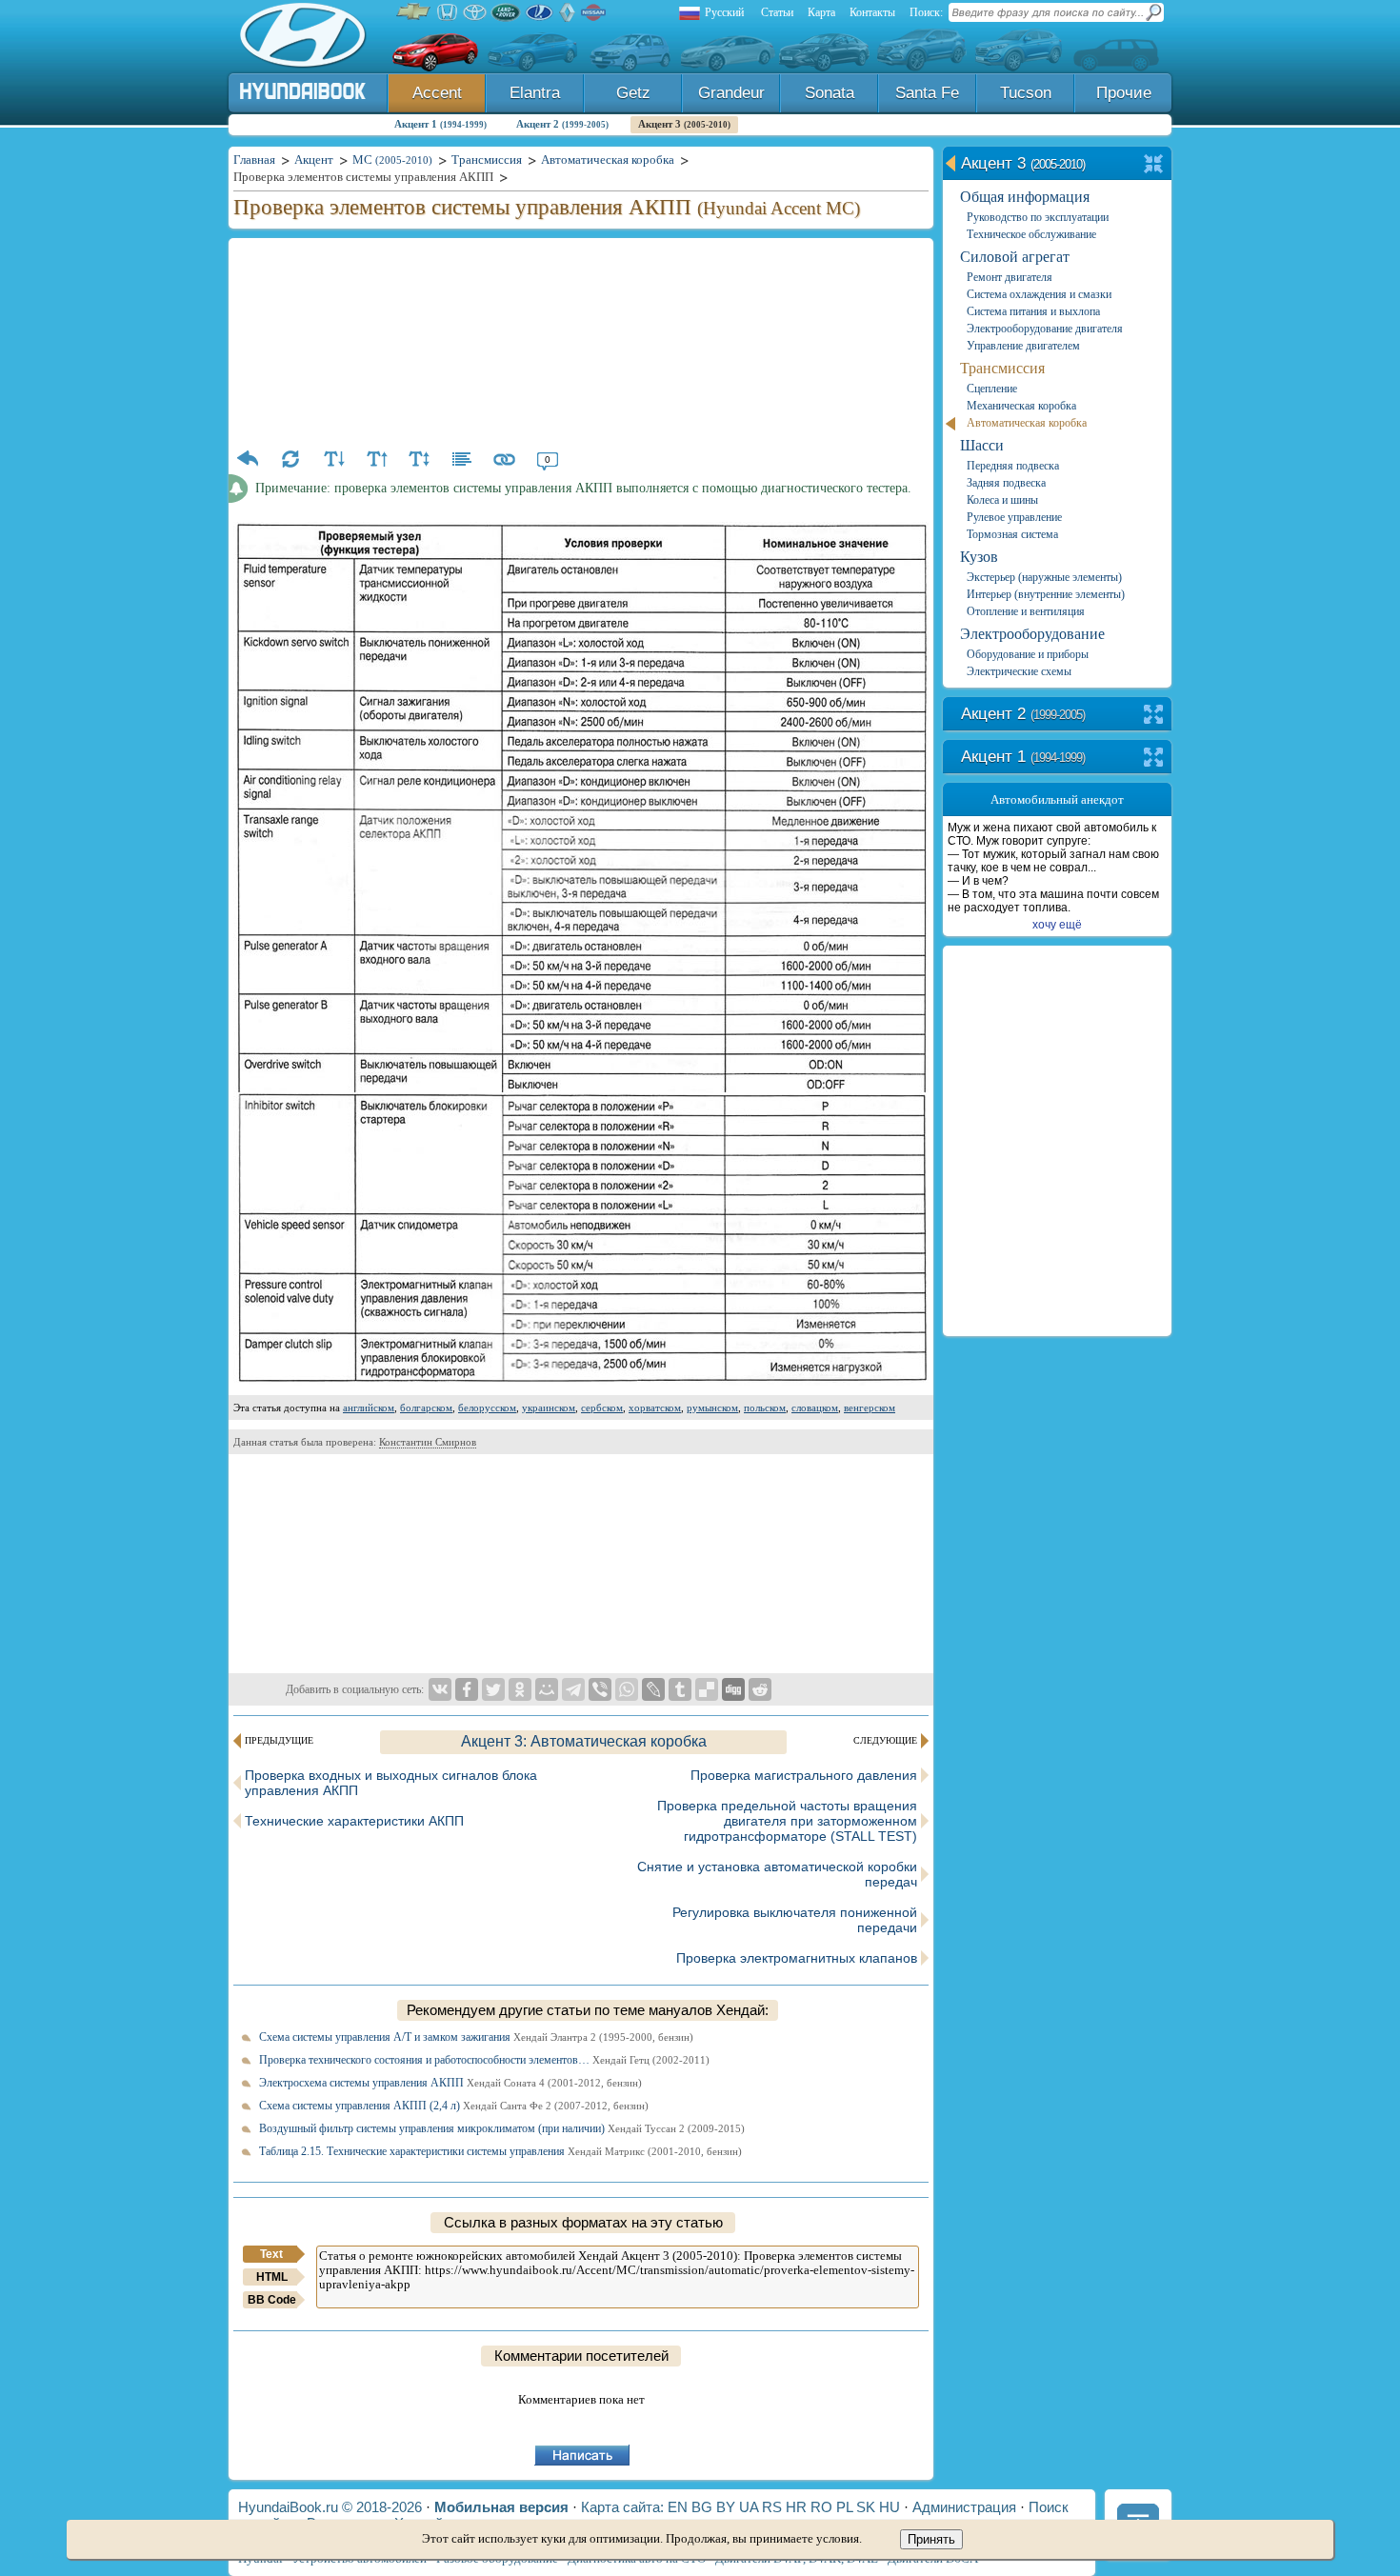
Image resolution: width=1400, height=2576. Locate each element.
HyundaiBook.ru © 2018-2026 (330, 2507)
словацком (815, 1408)
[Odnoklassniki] (520, 1689)
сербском (602, 1408)
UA (749, 2507)
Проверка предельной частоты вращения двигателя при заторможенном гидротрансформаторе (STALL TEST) (787, 1821)
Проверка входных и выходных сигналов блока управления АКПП (391, 1783)
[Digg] (733, 1689)
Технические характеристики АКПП (354, 1821)
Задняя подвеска (1006, 483)
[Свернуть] (1154, 165)
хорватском (655, 1408)
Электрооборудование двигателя (1045, 329)
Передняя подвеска (1013, 466)
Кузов (979, 557)
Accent (437, 93)
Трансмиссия (1002, 368)
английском (369, 1408)
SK (866, 2507)
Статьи (777, 12)
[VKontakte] (440, 1689)
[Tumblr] (680, 1689)
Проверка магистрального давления (804, 1775)
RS (772, 2507)
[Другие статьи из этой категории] (462, 459)
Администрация (964, 2507)
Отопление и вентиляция (1026, 611)
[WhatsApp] (627, 1689)
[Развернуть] (1154, 716)
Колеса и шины (1002, 500)
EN (678, 2507)
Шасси (982, 445)
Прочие (1124, 93)
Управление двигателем (1023, 346)
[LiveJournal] (653, 1689)
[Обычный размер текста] (419, 459)
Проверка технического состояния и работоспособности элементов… (484, 2060)
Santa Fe (927, 93)
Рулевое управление (1014, 517)
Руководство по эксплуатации (1038, 217)
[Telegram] (573, 1689)
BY (726, 2507)
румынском (712, 1408)
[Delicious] (707, 1689)
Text (271, 2254)
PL (844, 2507)
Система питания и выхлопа (1033, 311)
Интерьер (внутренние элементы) (1046, 594)
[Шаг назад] (248, 459)
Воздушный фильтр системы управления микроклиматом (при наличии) (502, 2128)
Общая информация (1025, 197)
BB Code (272, 2300)
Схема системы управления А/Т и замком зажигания (476, 2037)
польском (765, 1408)
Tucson (1026, 93)
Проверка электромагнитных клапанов (797, 1958)
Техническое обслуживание (1031, 234)
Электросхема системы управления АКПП (450, 2083)
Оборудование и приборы (1028, 654)
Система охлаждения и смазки (1039, 294)
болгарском (426, 1408)
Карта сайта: (622, 2507)
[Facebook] (467, 1689)
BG (702, 2507)
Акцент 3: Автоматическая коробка (584, 1741)
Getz (633, 93)
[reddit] (760, 1689)
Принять (931, 2539)
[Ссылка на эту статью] (505, 459)
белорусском (487, 1408)
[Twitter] (493, 1689)
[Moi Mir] (547, 1689)
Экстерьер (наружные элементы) (1044, 577)
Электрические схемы (1019, 671)
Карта (821, 12)
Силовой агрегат (1015, 257)
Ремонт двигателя (1010, 277)
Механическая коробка (1021, 406)
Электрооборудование (1032, 634)
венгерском (870, 1408)
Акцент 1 (440, 124)
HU (890, 2507)
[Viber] (600, 1689)
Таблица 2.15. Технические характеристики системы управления (500, 2151)
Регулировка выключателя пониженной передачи (795, 1920)
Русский (724, 12)
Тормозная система (1012, 534)
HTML (272, 2277)
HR (796, 2507)
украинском (549, 1408)
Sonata (830, 93)
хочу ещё (1057, 925)
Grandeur (731, 93)
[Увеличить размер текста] (376, 459)
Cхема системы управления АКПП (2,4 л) (454, 2106)
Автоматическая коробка (1027, 423)
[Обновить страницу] (290, 459)
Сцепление (992, 389)
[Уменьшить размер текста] (333, 459)
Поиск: (926, 12)
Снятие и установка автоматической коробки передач (777, 1874)
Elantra (535, 93)
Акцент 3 (684, 124)
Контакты (872, 12)
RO (821, 2507)
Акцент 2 (562, 124)
